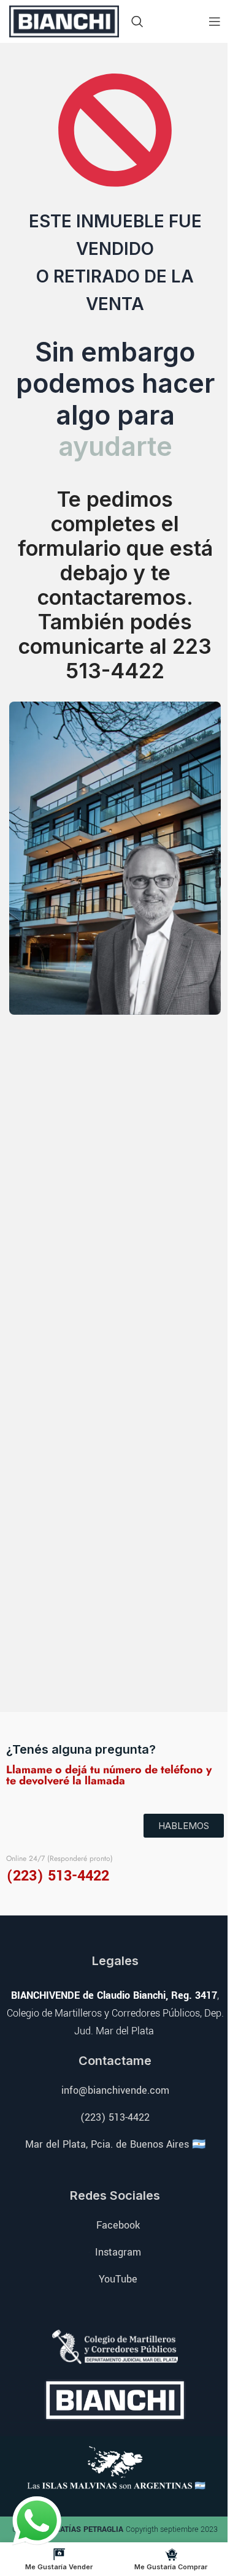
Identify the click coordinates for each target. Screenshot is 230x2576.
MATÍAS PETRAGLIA (90, 2529)
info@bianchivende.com (115, 2090)
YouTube (118, 2279)
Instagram (118, 2252)
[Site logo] (64, 20)
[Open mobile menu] (215, 21)
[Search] (137, 21)
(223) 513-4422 (115, 2117)
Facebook (118, 2225)
